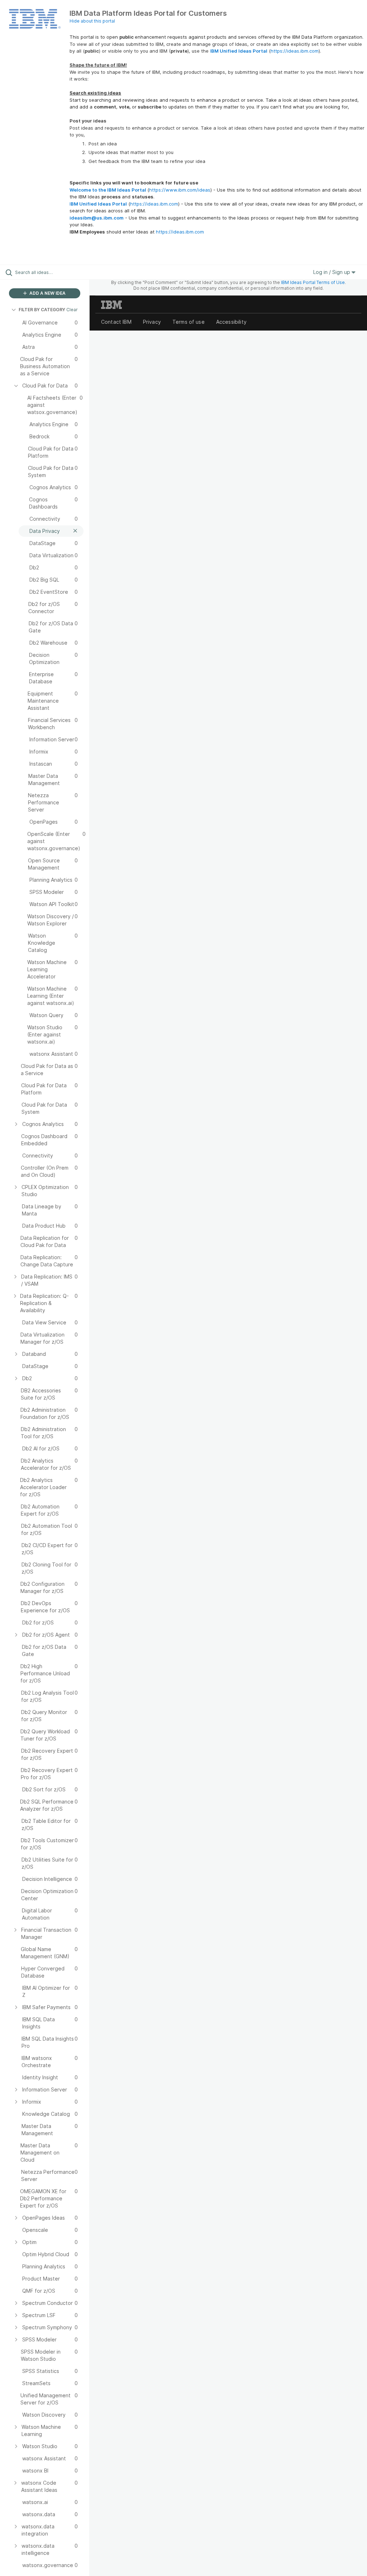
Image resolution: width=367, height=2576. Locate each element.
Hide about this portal (92, 21)
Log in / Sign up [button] (332, 272)
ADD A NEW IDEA (47, 293)
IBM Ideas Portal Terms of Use (313, 282)
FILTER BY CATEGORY (42, 310)
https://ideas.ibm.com (295, 51)
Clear (72, 310)
